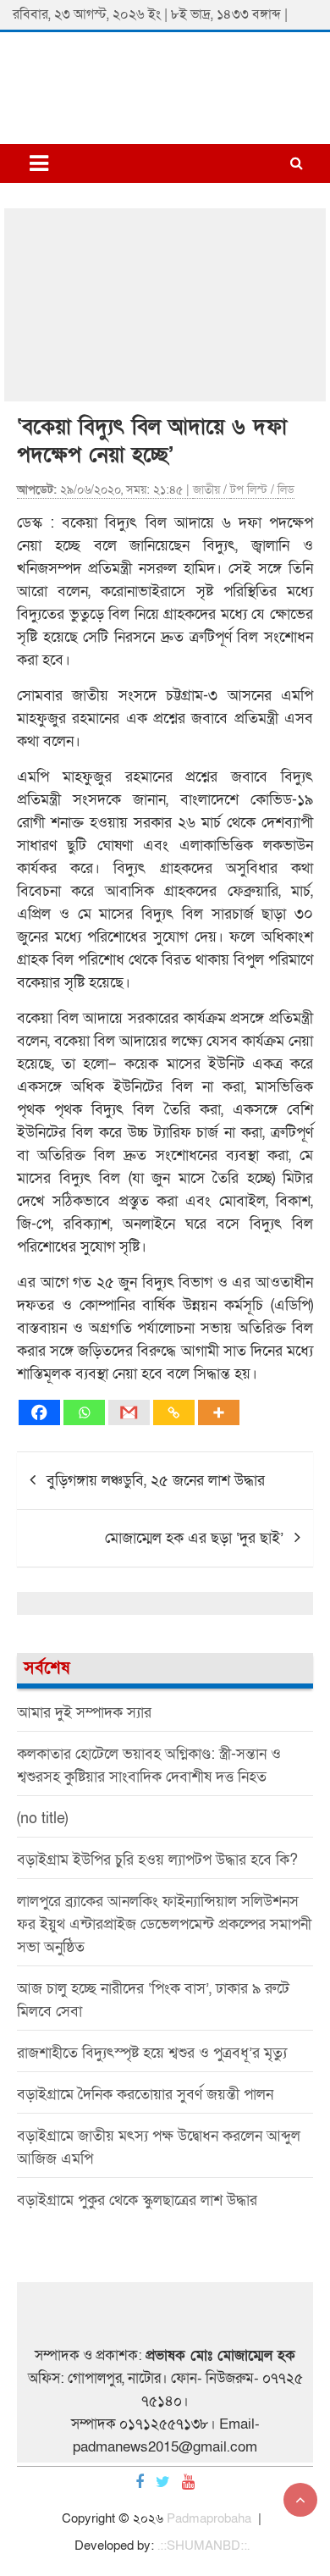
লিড (286, 490)
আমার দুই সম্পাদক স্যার (84, 1713)
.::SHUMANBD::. (203, 2546)
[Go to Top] (300, 2500)
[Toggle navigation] (39, 163)
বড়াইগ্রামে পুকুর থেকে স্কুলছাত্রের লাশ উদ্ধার (137, 2200)
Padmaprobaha (209, 2518)
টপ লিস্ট (249, 490)
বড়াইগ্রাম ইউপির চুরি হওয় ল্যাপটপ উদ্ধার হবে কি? (157, 1860)
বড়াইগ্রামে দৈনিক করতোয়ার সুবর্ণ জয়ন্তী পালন (145, 2095)
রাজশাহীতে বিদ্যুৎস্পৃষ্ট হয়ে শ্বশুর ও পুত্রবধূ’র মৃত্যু (152, 2053)
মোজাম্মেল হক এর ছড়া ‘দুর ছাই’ (194, 1538)
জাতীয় (206, 490)
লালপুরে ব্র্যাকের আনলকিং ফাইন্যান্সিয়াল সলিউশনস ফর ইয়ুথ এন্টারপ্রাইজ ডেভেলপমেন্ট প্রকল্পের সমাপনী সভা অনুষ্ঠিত (164, 1924)
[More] (219, 1412)
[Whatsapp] (84, 1412)
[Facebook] (39, 1412)
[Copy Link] (174, 1412)
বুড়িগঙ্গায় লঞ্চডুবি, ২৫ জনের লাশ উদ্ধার (156, 1481)
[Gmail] (129, 1412)
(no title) (42, 1819)
